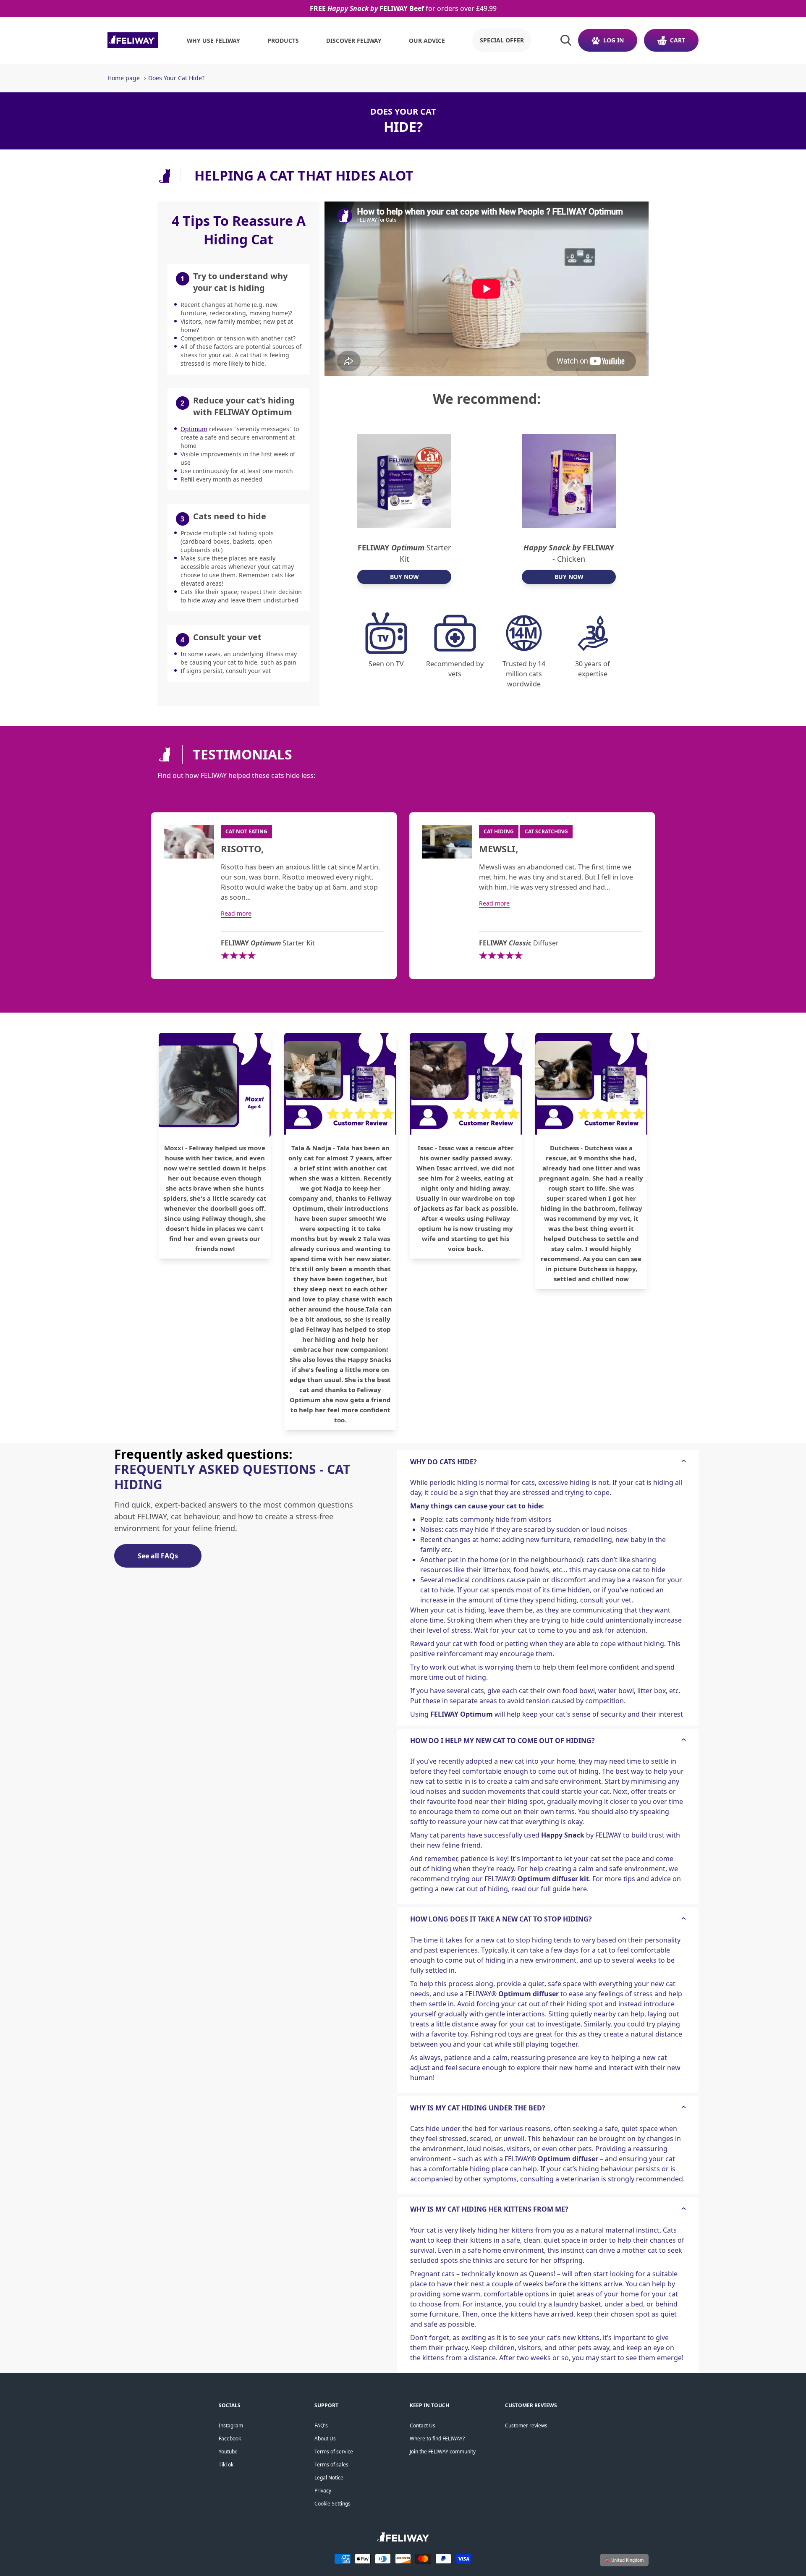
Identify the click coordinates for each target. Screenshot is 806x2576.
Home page (124, 78)
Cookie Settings (332, 2504)
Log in (614, 40)
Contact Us (423, 2425)
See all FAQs (158, 1556)
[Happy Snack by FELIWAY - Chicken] (569, 481)
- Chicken (569, 553)
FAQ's (321, 2425)
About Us (325, 2439)
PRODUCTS (283, 41)
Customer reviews (526, 2425)
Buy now (404, 577)
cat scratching (546, 831)
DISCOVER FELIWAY (354, 41)
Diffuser (519, 943)
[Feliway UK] (133, 40)
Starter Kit (404, 553)
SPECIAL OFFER (502, 40)
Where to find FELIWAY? (437, 2439)
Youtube (228, 2452)
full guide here (564, 1889)
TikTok (226, 2465)
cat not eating (246, 831)
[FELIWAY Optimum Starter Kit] (404, 481)
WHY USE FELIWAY (213, 41)
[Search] (566, 40)
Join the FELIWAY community (443, 2452)
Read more (236, 913)
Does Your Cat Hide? (176, 78)
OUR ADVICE (427, 41)
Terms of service (334, 2452)
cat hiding (499, 831)
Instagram (231, 2425)
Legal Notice (329, 2478)
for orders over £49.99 (403, 8)
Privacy (323, 2491)
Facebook (230, 2439)
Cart (678, 40)
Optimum (194, 429)
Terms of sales (331, 2465)
